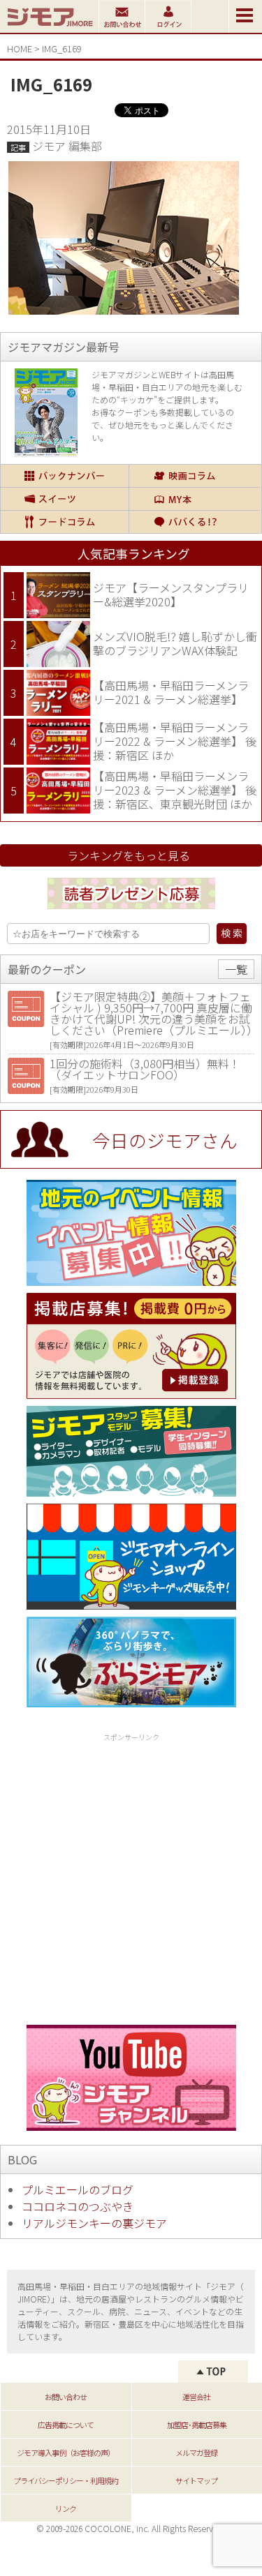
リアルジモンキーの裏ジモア (94, 2223)
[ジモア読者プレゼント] (131, 911)
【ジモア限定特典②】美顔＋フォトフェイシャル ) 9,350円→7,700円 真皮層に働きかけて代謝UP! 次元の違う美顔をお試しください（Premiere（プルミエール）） (154, 1013)
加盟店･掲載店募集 (197, 2425)
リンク (66, 2508)
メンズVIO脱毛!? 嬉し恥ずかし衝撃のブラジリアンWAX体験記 (175, 643)
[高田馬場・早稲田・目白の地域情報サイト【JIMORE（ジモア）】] (49, 28)
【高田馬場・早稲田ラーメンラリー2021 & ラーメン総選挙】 (171, 692)
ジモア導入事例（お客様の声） (66, 2453)
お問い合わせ (66, 2397)
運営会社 (196, 2397)
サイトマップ (196, 2480)
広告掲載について (66, 2425)
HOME (20, 48)
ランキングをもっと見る (129, 855)
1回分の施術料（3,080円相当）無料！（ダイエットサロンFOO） (145, 1069)
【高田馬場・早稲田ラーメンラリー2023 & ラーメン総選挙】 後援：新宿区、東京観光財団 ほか (175, 789)
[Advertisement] (131, 1877)
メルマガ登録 (196, 2453)
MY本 (195, 499)
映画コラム (195, 476)
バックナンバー (65, 476)
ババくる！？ (195, 522)
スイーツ (65, 499)
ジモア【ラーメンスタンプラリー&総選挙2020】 (171, 594)
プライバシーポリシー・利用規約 (66, 2480)
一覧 (236, 969)
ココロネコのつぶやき (78, 2206)
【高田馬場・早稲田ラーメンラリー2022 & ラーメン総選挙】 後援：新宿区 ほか (175, 741)
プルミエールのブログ (78, 2189)
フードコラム (65, 522)
